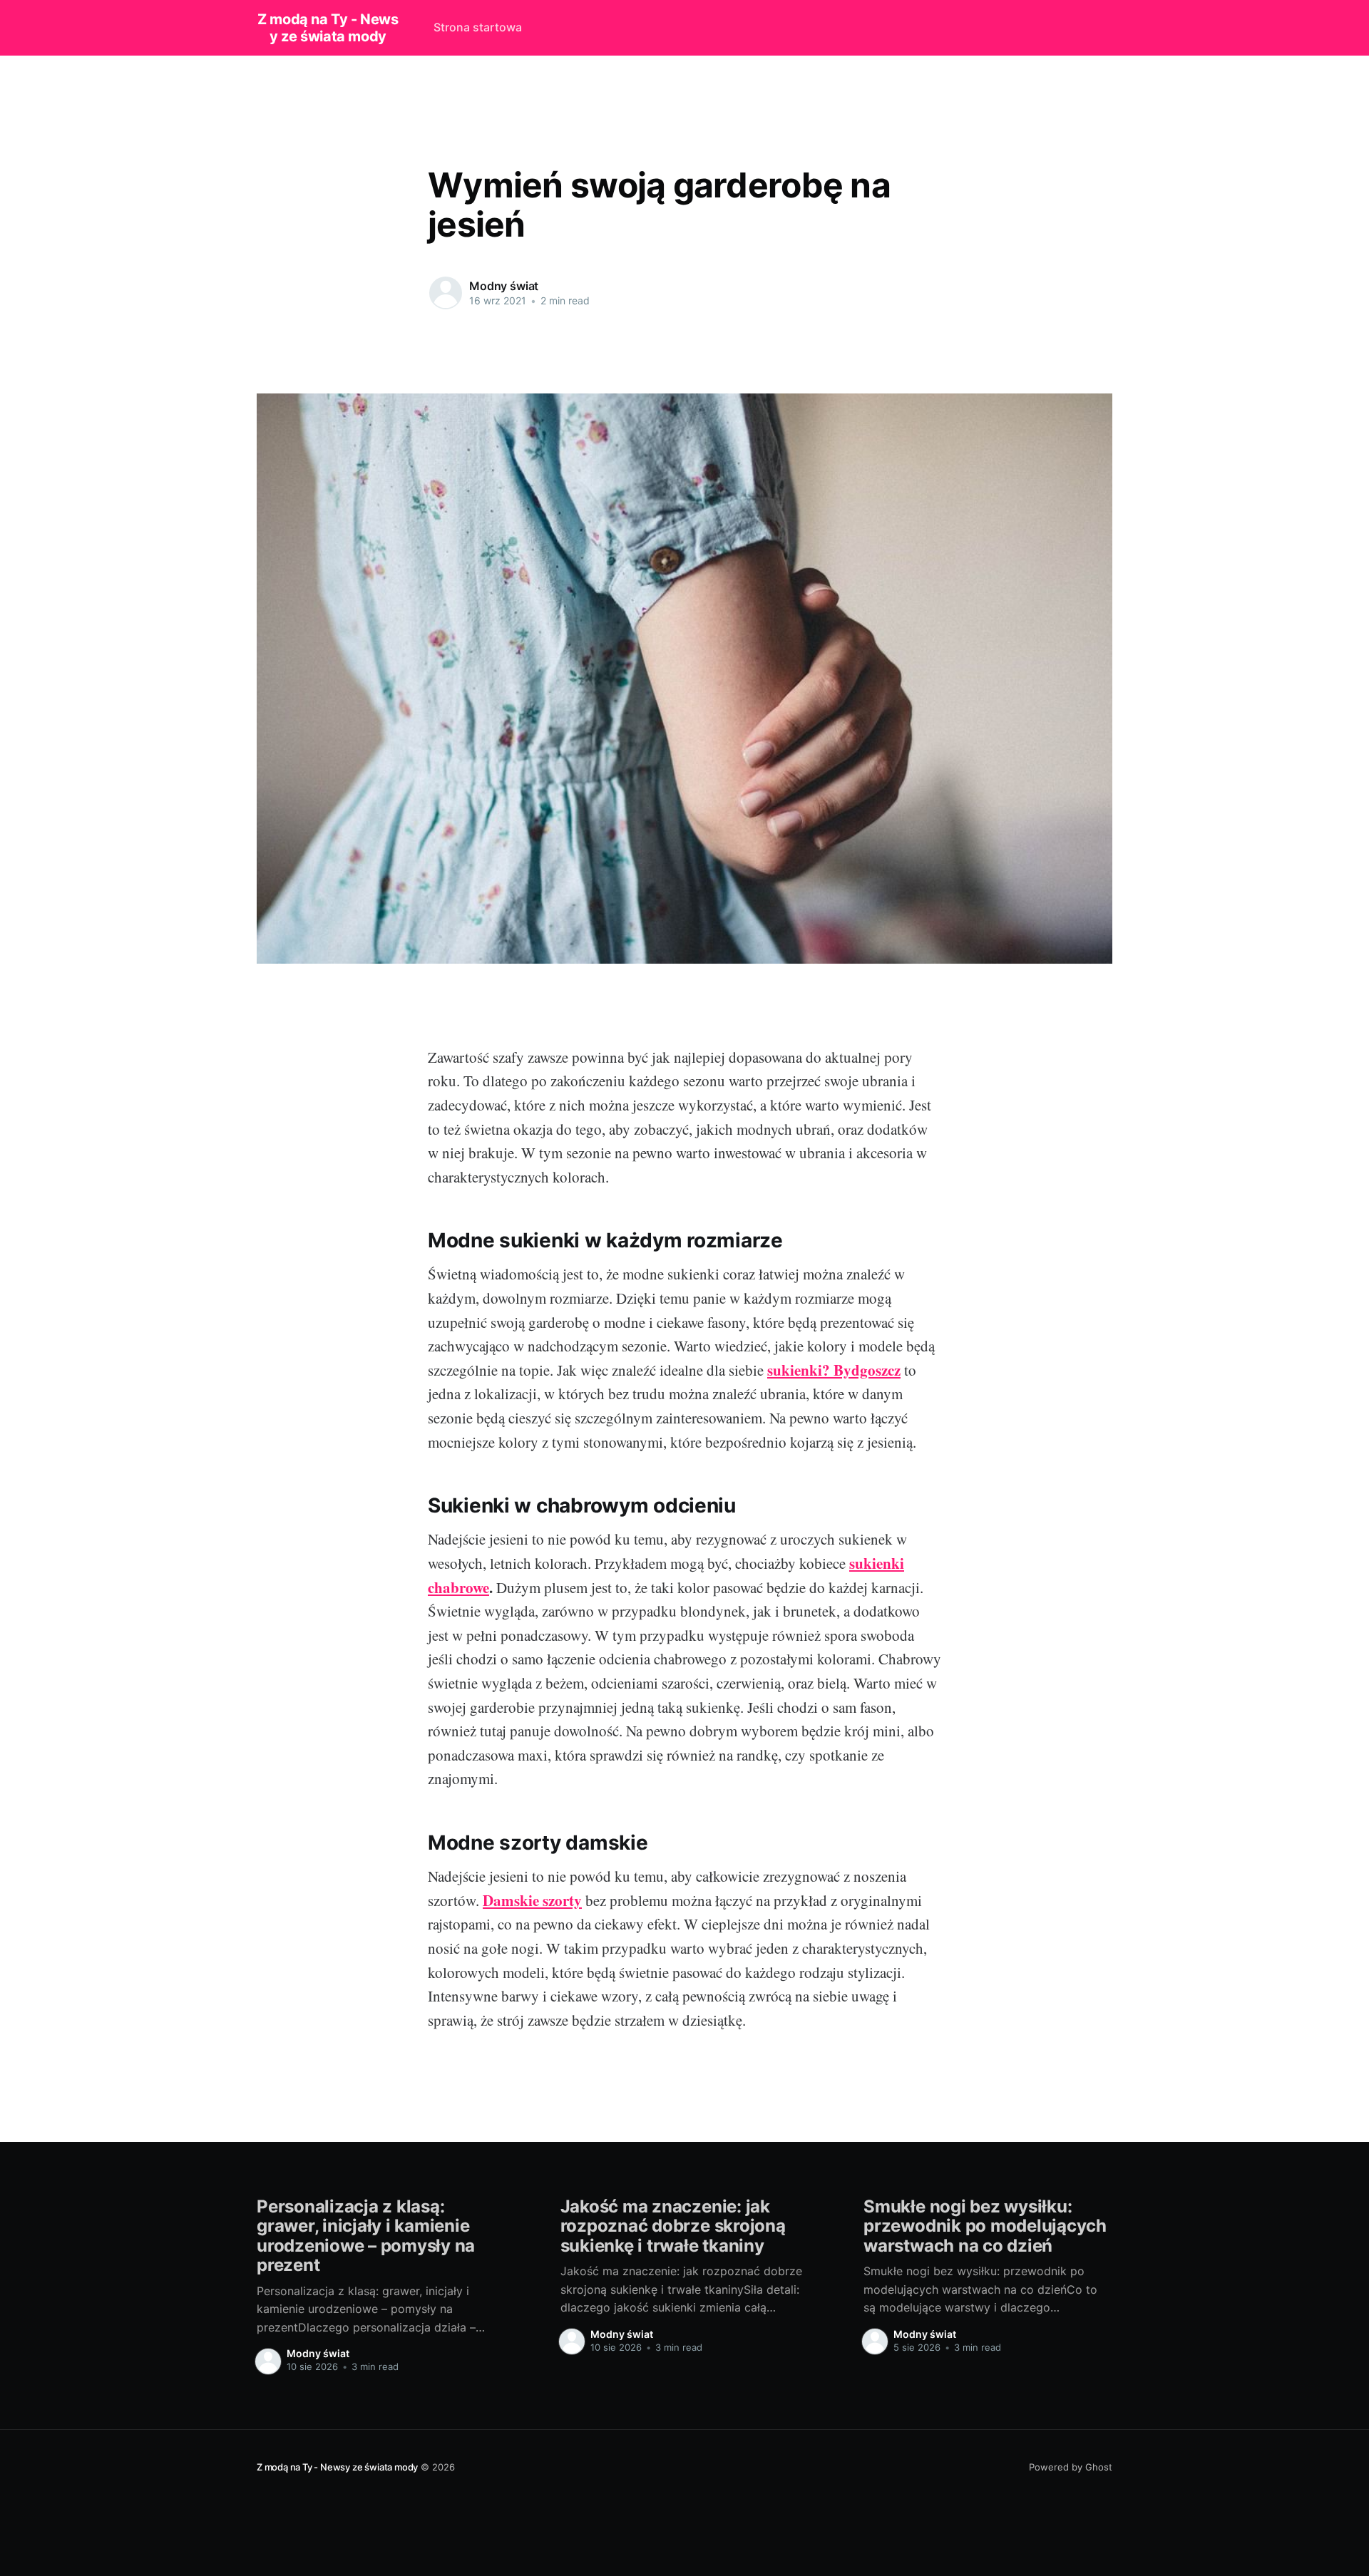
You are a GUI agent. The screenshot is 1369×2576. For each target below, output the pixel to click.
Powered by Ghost (1071, 2467)
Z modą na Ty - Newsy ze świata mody (328, 28)
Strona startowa (478, 27)
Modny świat (504, 286)
